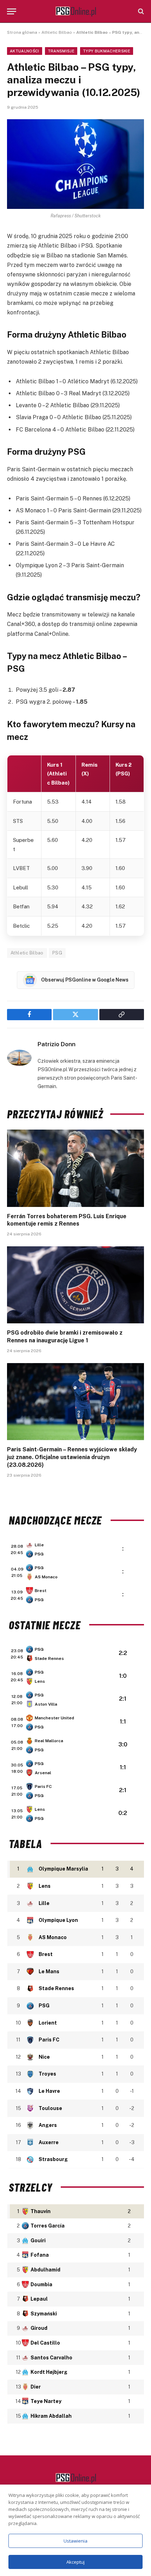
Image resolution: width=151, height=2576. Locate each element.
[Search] (140, 11)
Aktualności (25, 51)
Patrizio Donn (57, 1044)
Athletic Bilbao (57, 32)
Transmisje (61, 51)
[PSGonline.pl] (76, 11)
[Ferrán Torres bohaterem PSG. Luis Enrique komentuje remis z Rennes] (75, 1168)
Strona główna (22, 32)
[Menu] (12, 11)
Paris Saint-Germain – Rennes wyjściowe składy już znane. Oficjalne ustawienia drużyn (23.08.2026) (72, 1457)
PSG (57, 953)
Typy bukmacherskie (107, 51)
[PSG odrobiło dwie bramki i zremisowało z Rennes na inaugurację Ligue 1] (75, 1285)
